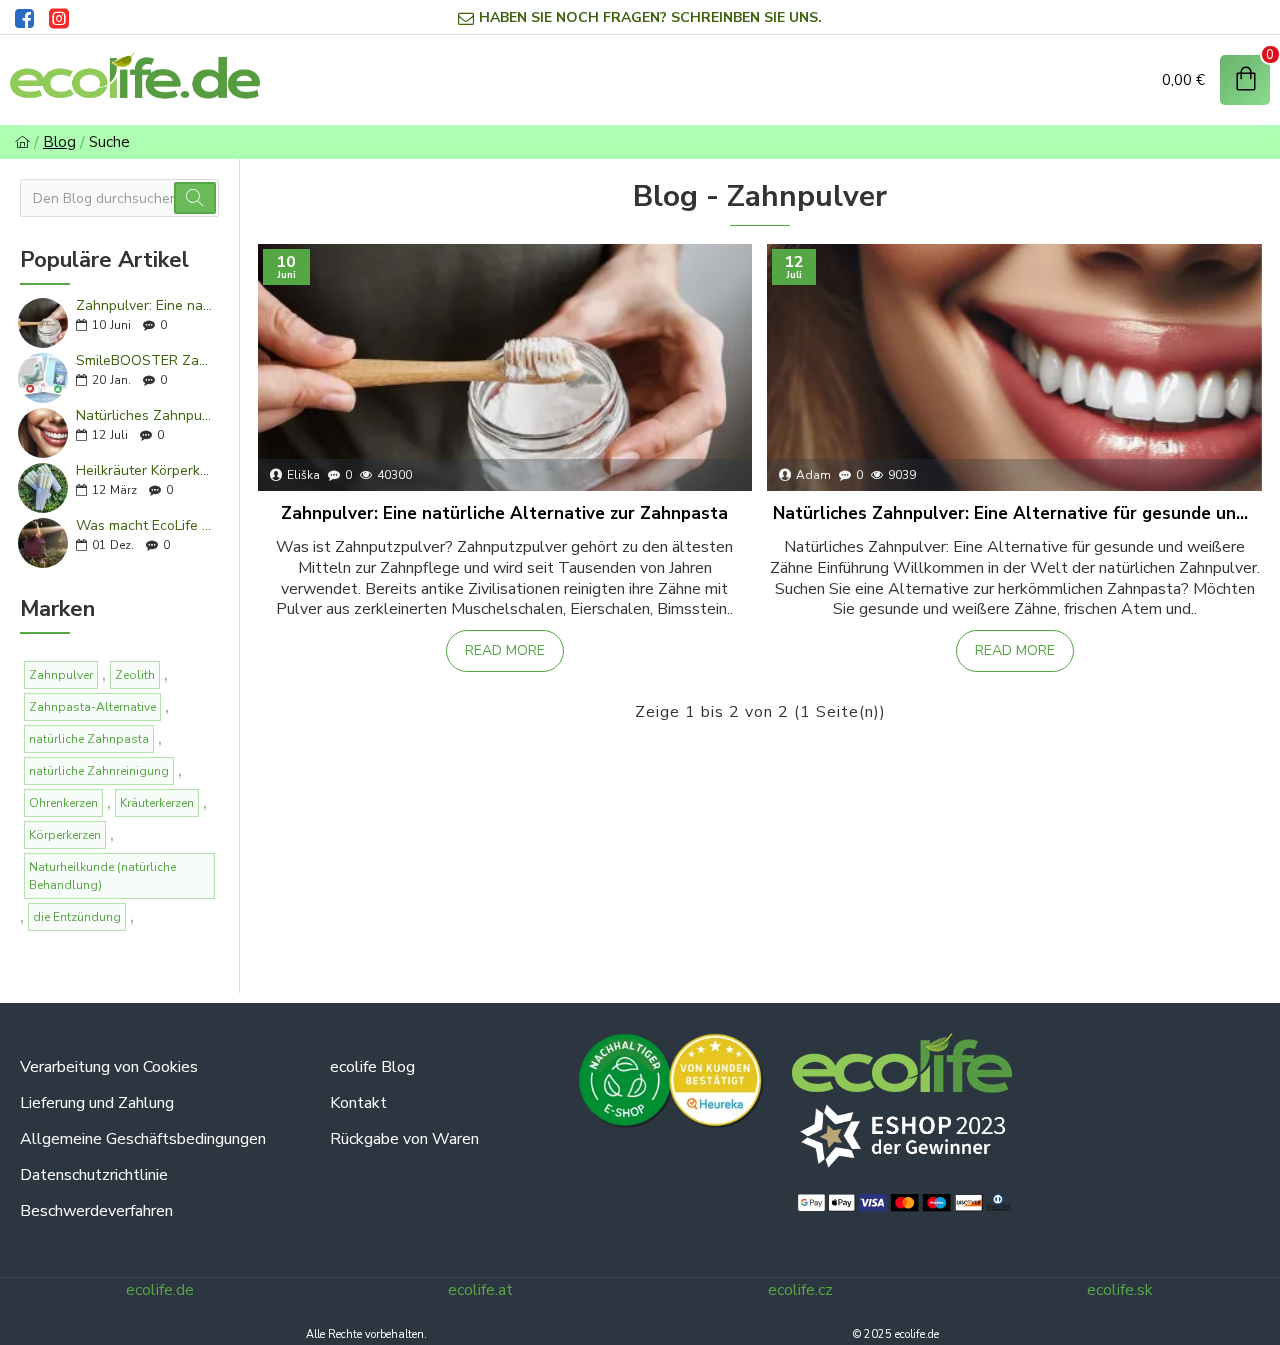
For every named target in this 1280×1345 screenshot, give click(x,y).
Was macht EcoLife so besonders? (145, 525)
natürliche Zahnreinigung (99, 771)
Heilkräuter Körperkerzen (145, 470)
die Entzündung (77, 917)
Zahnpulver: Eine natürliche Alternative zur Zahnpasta (145, 305)
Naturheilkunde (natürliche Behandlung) (102, 876)
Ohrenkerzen (63, 803)
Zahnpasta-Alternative (92, 707)
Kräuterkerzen (157, 803)
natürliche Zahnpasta (89, 739)
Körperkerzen (65, 835)
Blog (59, 142)
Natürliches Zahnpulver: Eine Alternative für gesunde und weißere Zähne (145, 415)
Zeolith (135, 675)
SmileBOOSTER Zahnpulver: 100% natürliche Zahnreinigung (145, 360)
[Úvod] (22, 142)
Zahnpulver (61, 675)
